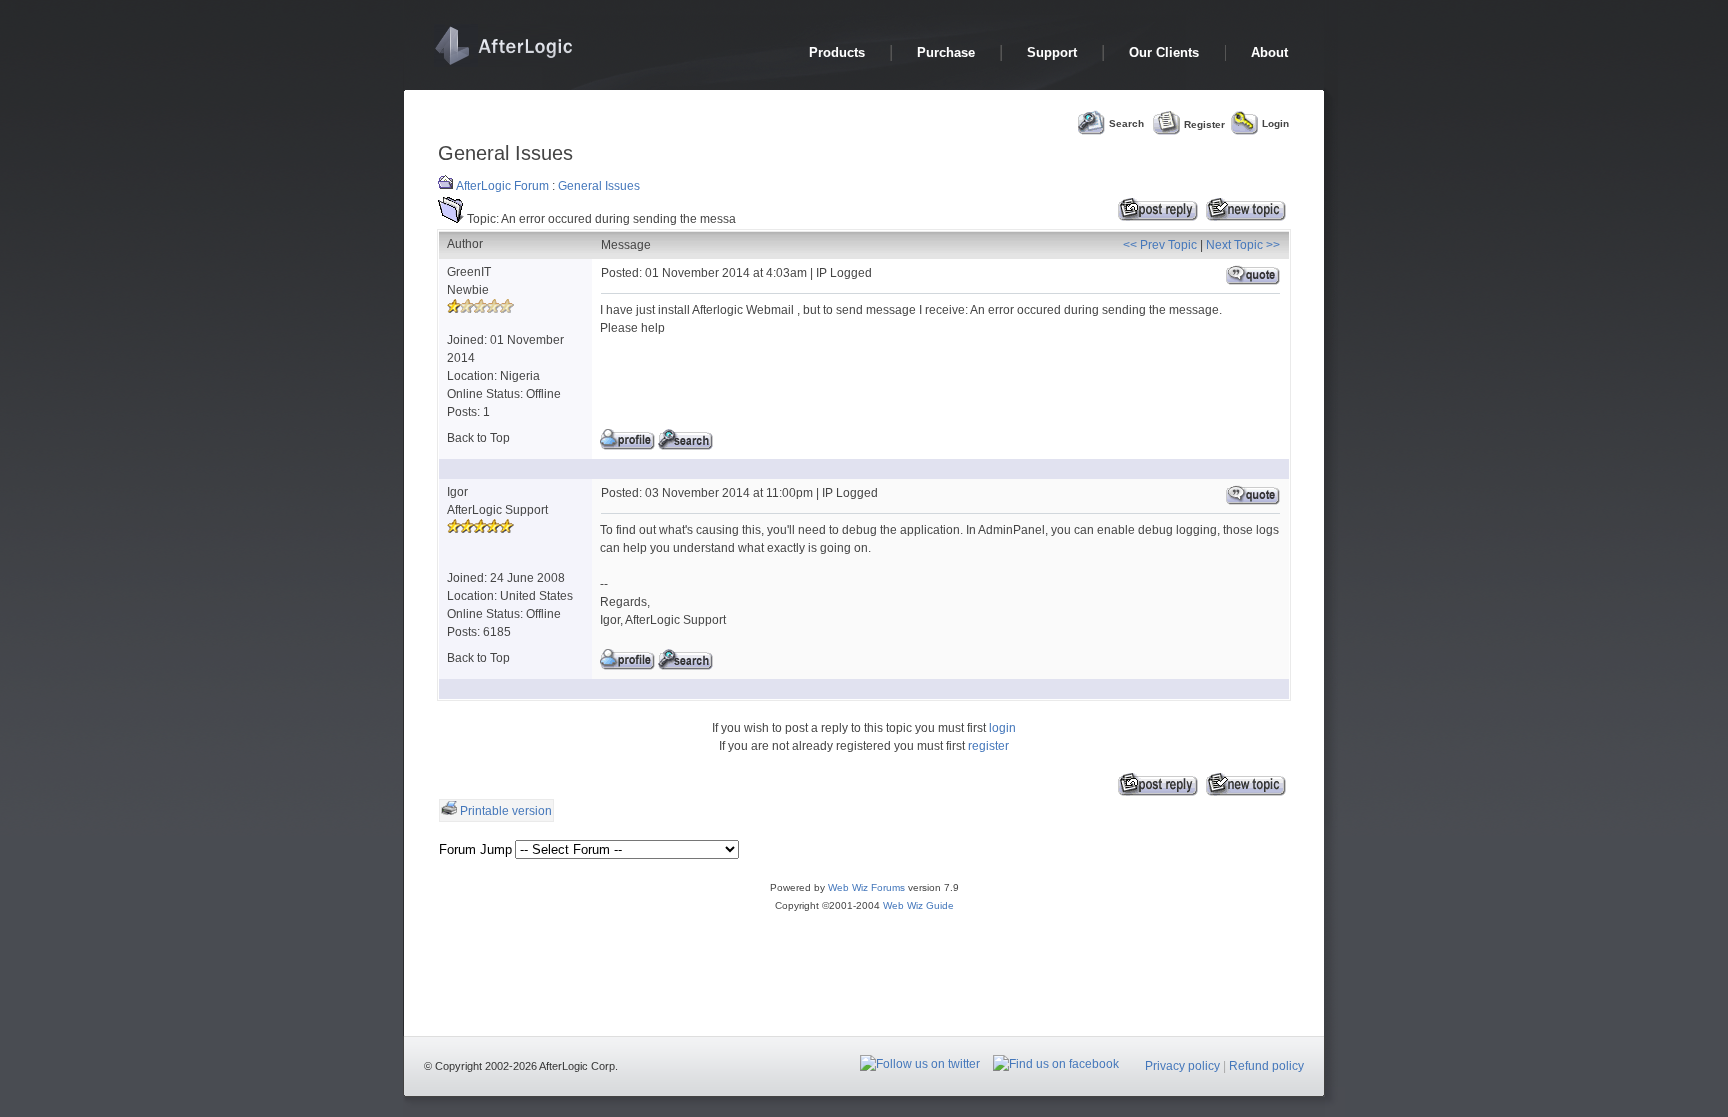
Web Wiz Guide (918, 905)
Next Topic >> (1243, 245)
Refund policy (1266, 1066)
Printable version (506, 811)
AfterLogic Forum (502, 186)
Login (1275, 123)
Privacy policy (1182, 1066)
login (1002, 728)
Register (1204, 123)
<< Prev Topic (1160, 245)
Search (1126, 123)
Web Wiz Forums (866, 887)
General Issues (599, 186)
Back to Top (478, 438)
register (988, 746)
